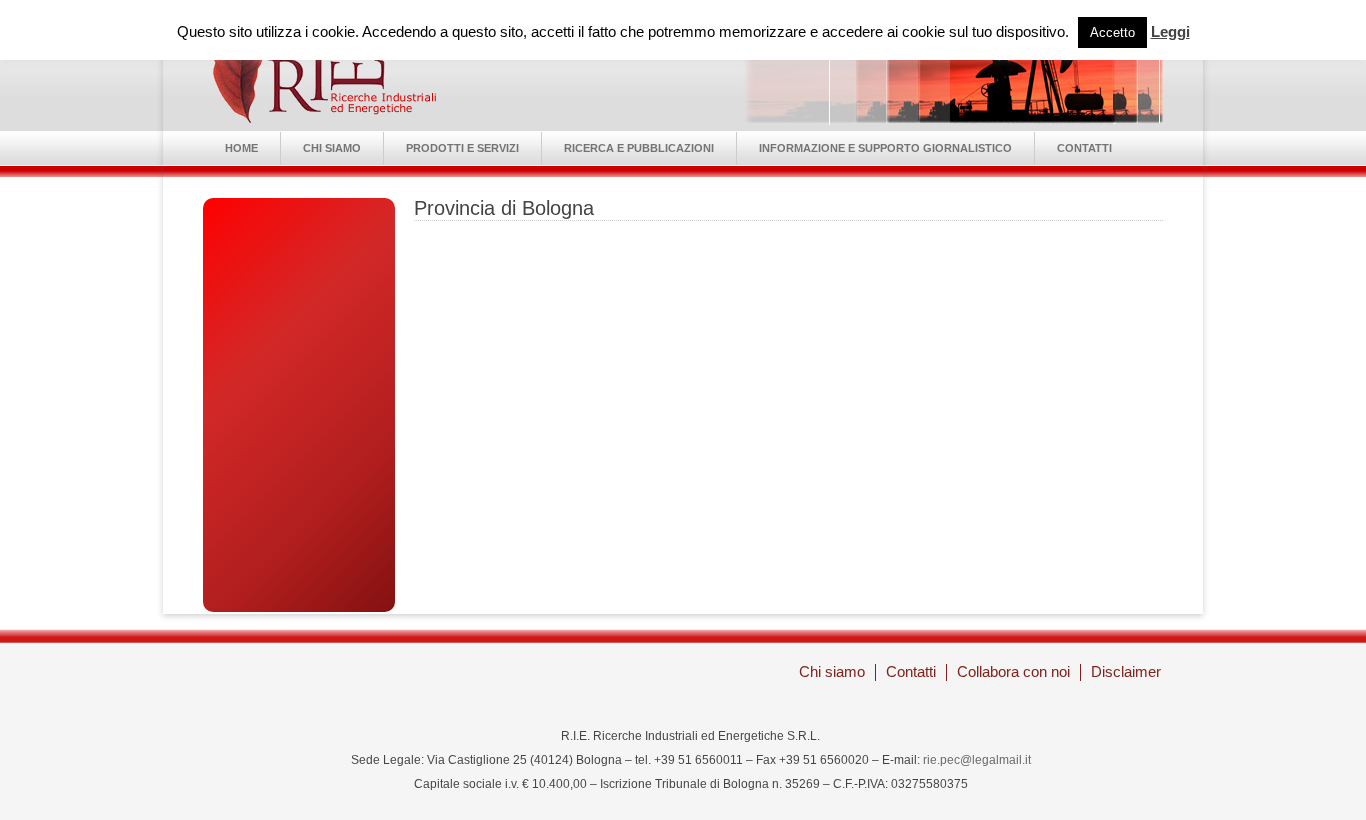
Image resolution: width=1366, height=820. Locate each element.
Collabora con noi (1013, 671)
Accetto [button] (1112, 32)
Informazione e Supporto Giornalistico (885, 148)
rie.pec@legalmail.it (977, 760)
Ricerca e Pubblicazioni (639, 148)
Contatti (1084, 148)
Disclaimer (1126, 671)
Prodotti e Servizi (462, 148)
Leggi (1170, 31)
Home (241, 148)
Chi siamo (332, 148)
